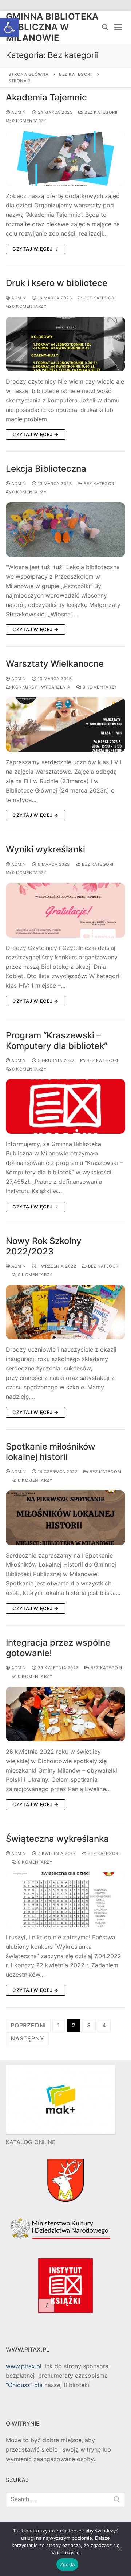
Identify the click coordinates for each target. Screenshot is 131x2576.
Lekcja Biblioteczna (46, 469)
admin (18, 112)
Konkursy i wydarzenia (41, 687)
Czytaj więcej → (35, 249)
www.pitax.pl (24, 2366)
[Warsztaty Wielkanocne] (65, 725)
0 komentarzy (29, 121)
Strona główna (29, 74)
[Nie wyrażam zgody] (119, 2551)
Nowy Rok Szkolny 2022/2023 (44, 1246)
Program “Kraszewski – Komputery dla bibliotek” (57, 1041)
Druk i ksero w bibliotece (57, 283)
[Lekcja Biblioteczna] (65, 530)
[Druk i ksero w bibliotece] (65, 344)
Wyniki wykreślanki (45, 849)
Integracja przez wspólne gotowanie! (58, 1648)
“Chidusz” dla (24, 2385)
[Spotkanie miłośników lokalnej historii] (65, 1518)
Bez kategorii (76, 74)
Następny (27, 2038)
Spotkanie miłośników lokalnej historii (51, 1452)
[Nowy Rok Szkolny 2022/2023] (65, 1312)
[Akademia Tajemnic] (65, 158)
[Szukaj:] (65, 2499)
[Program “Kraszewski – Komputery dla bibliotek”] (65, 1106)
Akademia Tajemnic (46, 97)
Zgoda (67, 2564)
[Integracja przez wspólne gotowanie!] (65, 1714)
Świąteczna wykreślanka (57, 1839)
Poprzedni (28, 2025)
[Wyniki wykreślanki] (65, 910)
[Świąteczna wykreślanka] (65, 1900)
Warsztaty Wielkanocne (55, 664)
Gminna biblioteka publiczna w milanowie (52, 27)
